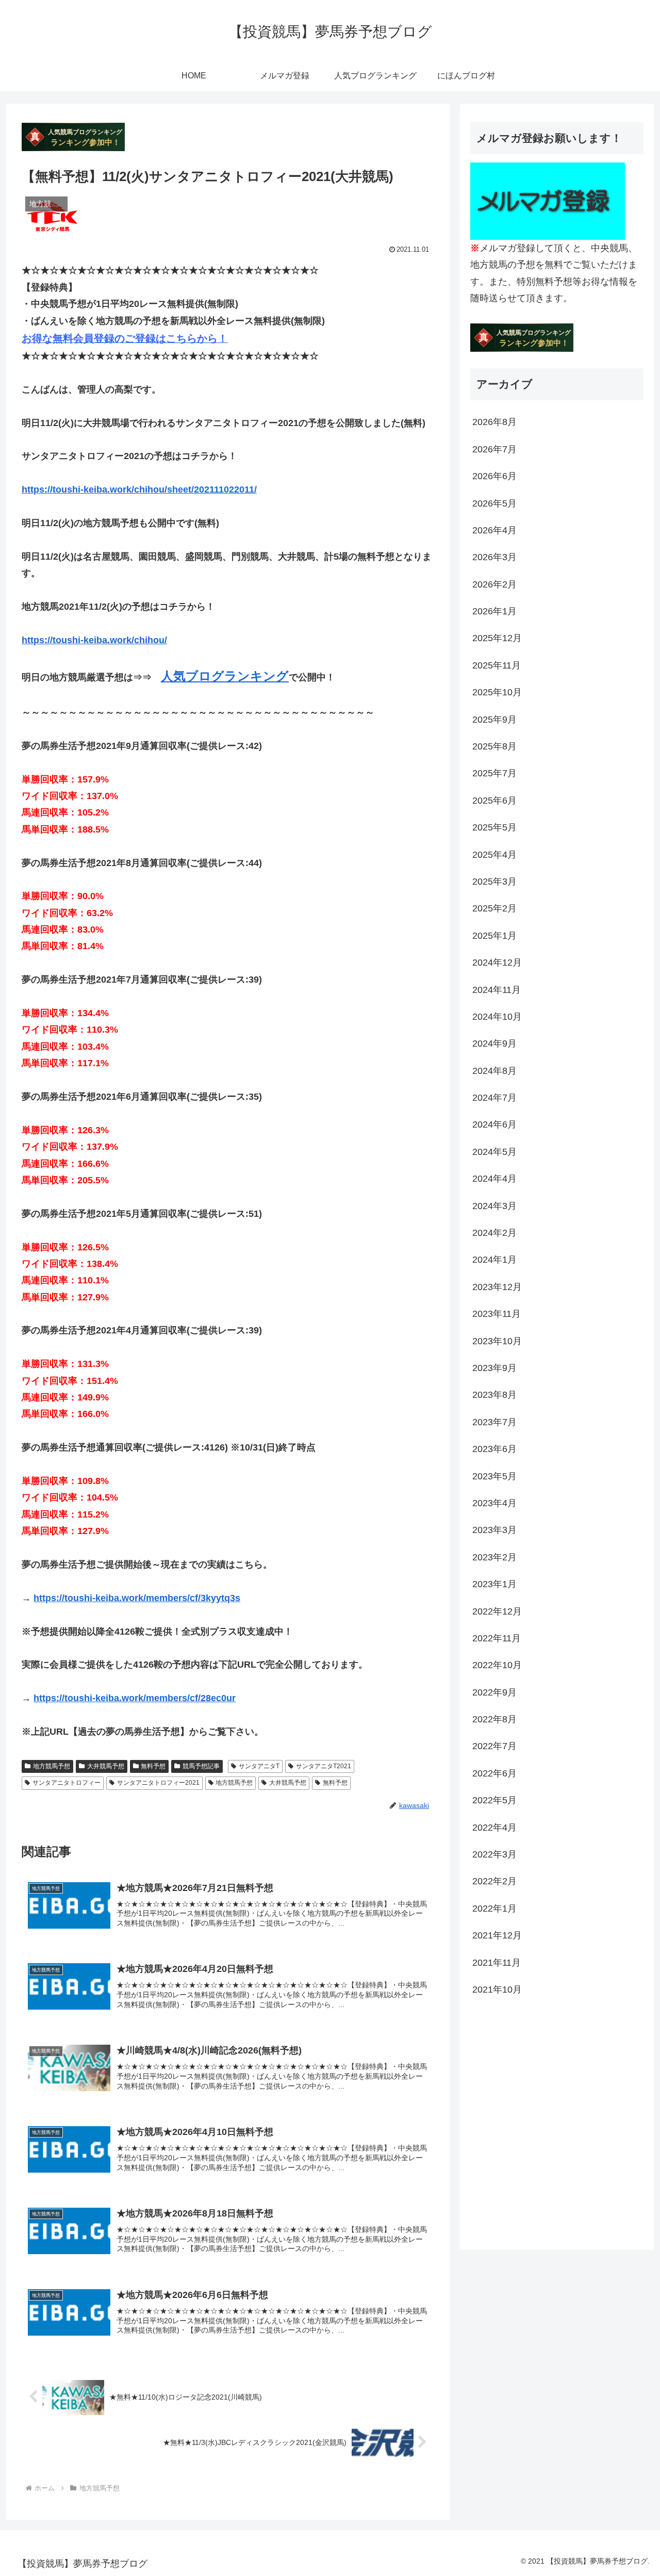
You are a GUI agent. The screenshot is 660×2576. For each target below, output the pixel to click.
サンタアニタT (259, 1766)
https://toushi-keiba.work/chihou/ (94, 640)
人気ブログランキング (225, 676)
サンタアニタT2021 (324, 1766)
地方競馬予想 (52, 1766)
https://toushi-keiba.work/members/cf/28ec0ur (135, 1698)
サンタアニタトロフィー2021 (158, 1783)
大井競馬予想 (106, 1766)
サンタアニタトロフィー (67, 1783)
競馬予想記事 (201, 1766)
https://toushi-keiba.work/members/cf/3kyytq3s (137, 1598)
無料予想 (153, 1766)
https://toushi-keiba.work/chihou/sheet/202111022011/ (139, 490)
